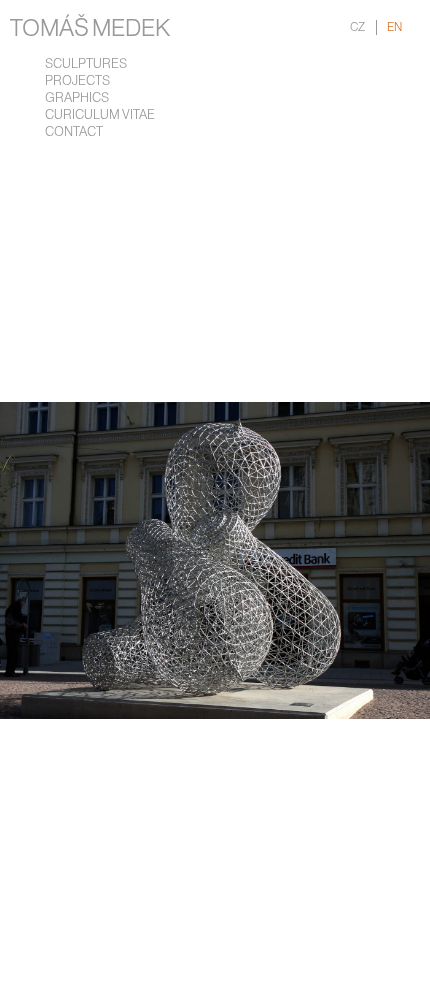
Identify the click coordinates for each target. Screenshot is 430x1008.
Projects (77, 81)
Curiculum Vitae (100, 115)
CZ (357, 27)
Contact (74, 132)
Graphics (77, 98)
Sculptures (86, 64)
